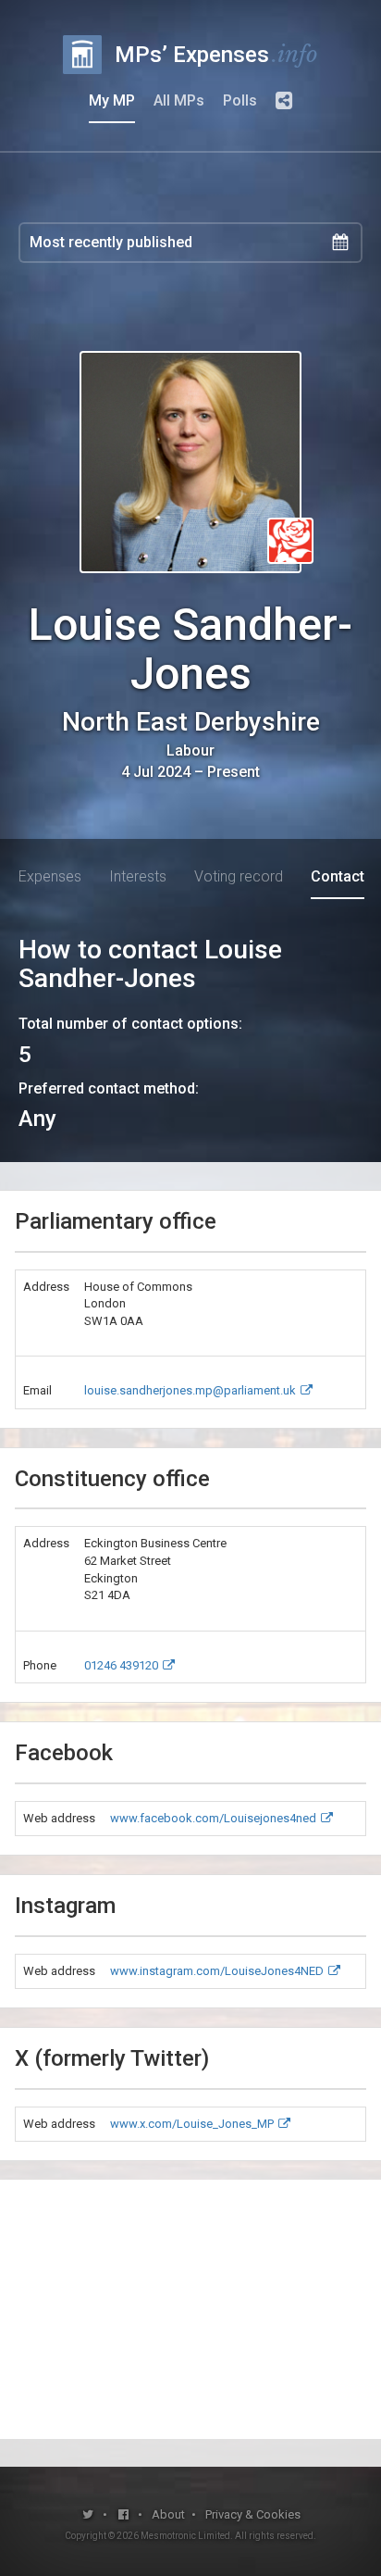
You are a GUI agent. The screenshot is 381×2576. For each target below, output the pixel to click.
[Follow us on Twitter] (88, 2514)
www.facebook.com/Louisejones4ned (213, 1818)
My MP (112, 100)
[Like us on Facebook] (124, 2514)
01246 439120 (121, 1665)
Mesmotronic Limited (185, 2536)
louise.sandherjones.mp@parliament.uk (190, 1390)
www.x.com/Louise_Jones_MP (192, 2124)
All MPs (179, 100)
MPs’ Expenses (216, 54)
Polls (240, 100)
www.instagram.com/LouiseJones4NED (217, 1971)
